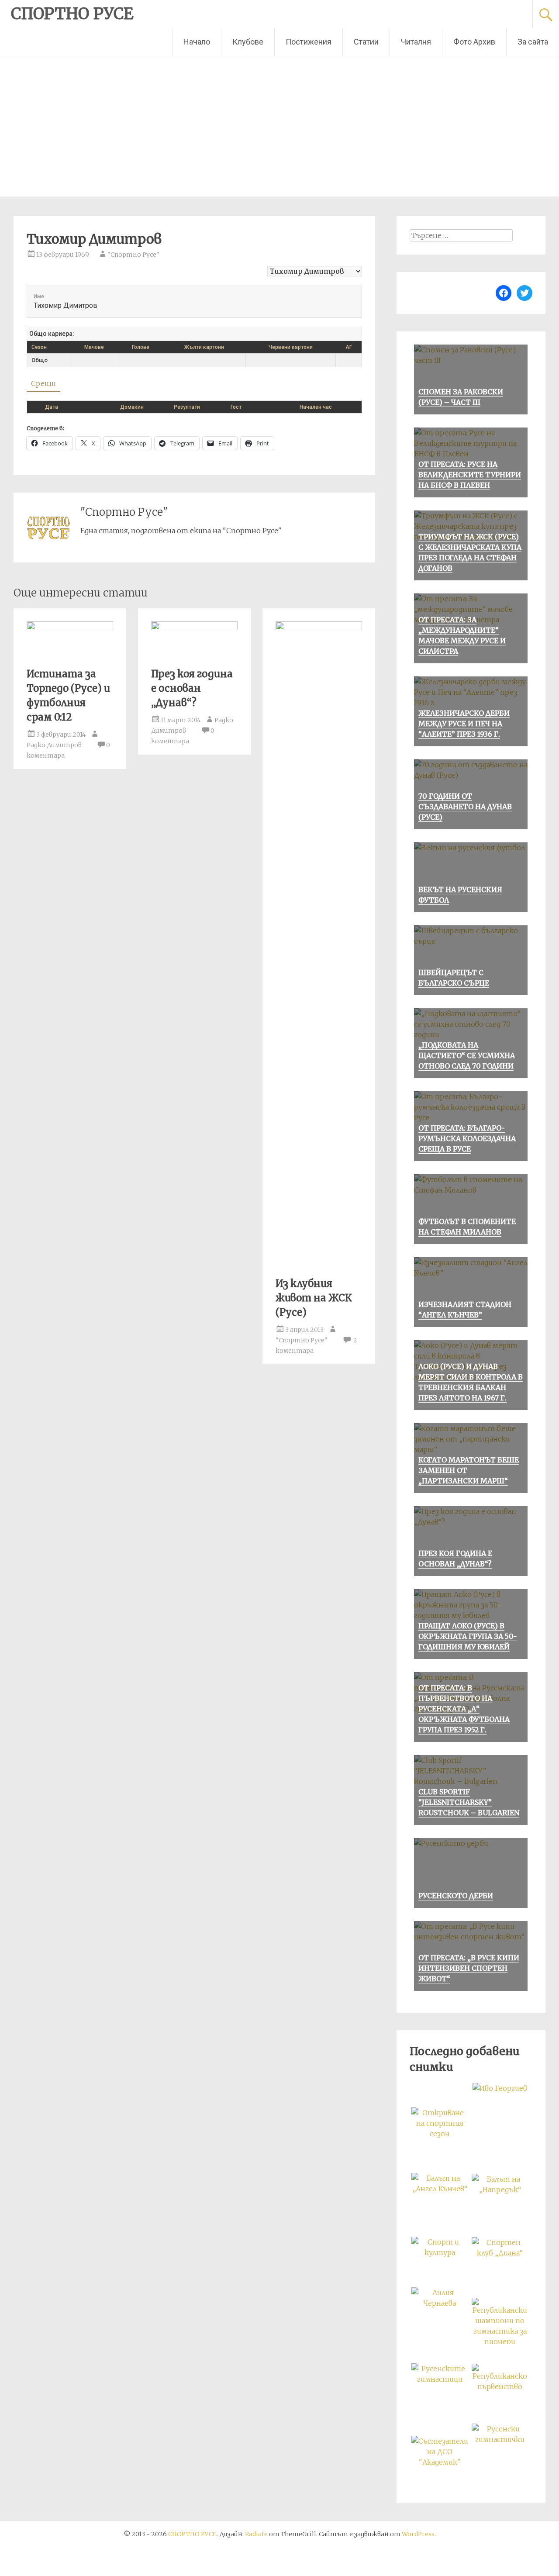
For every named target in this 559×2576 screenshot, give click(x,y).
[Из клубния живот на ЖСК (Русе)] (319, 628)
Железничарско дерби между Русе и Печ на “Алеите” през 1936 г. (464, 724)
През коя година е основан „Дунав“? (192, 688)
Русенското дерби (456, 1896)
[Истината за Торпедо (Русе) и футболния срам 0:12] (70, 628)
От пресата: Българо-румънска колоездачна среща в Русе (467, 1138)
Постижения (309, 42)
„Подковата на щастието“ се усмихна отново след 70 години (467, 1055)
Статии (366, 42)
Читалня (416, 42)
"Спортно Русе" (133, 255)
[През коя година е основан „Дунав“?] (194, 628)
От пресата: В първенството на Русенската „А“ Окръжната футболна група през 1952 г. (464, 1709)
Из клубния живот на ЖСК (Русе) (314, 1298)
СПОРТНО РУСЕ (72, 14)
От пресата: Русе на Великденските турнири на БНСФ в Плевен (470, 475)
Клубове (248, 42)
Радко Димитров (54, 745)
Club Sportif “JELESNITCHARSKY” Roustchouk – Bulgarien (469, 1802)
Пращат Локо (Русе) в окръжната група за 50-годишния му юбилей (468, 1636)
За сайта (533, 42)
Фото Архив (474, 42)
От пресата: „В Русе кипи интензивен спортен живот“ (469, 1968)
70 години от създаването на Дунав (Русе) (465, 807)
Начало (197, 42)
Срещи (43, 383)
